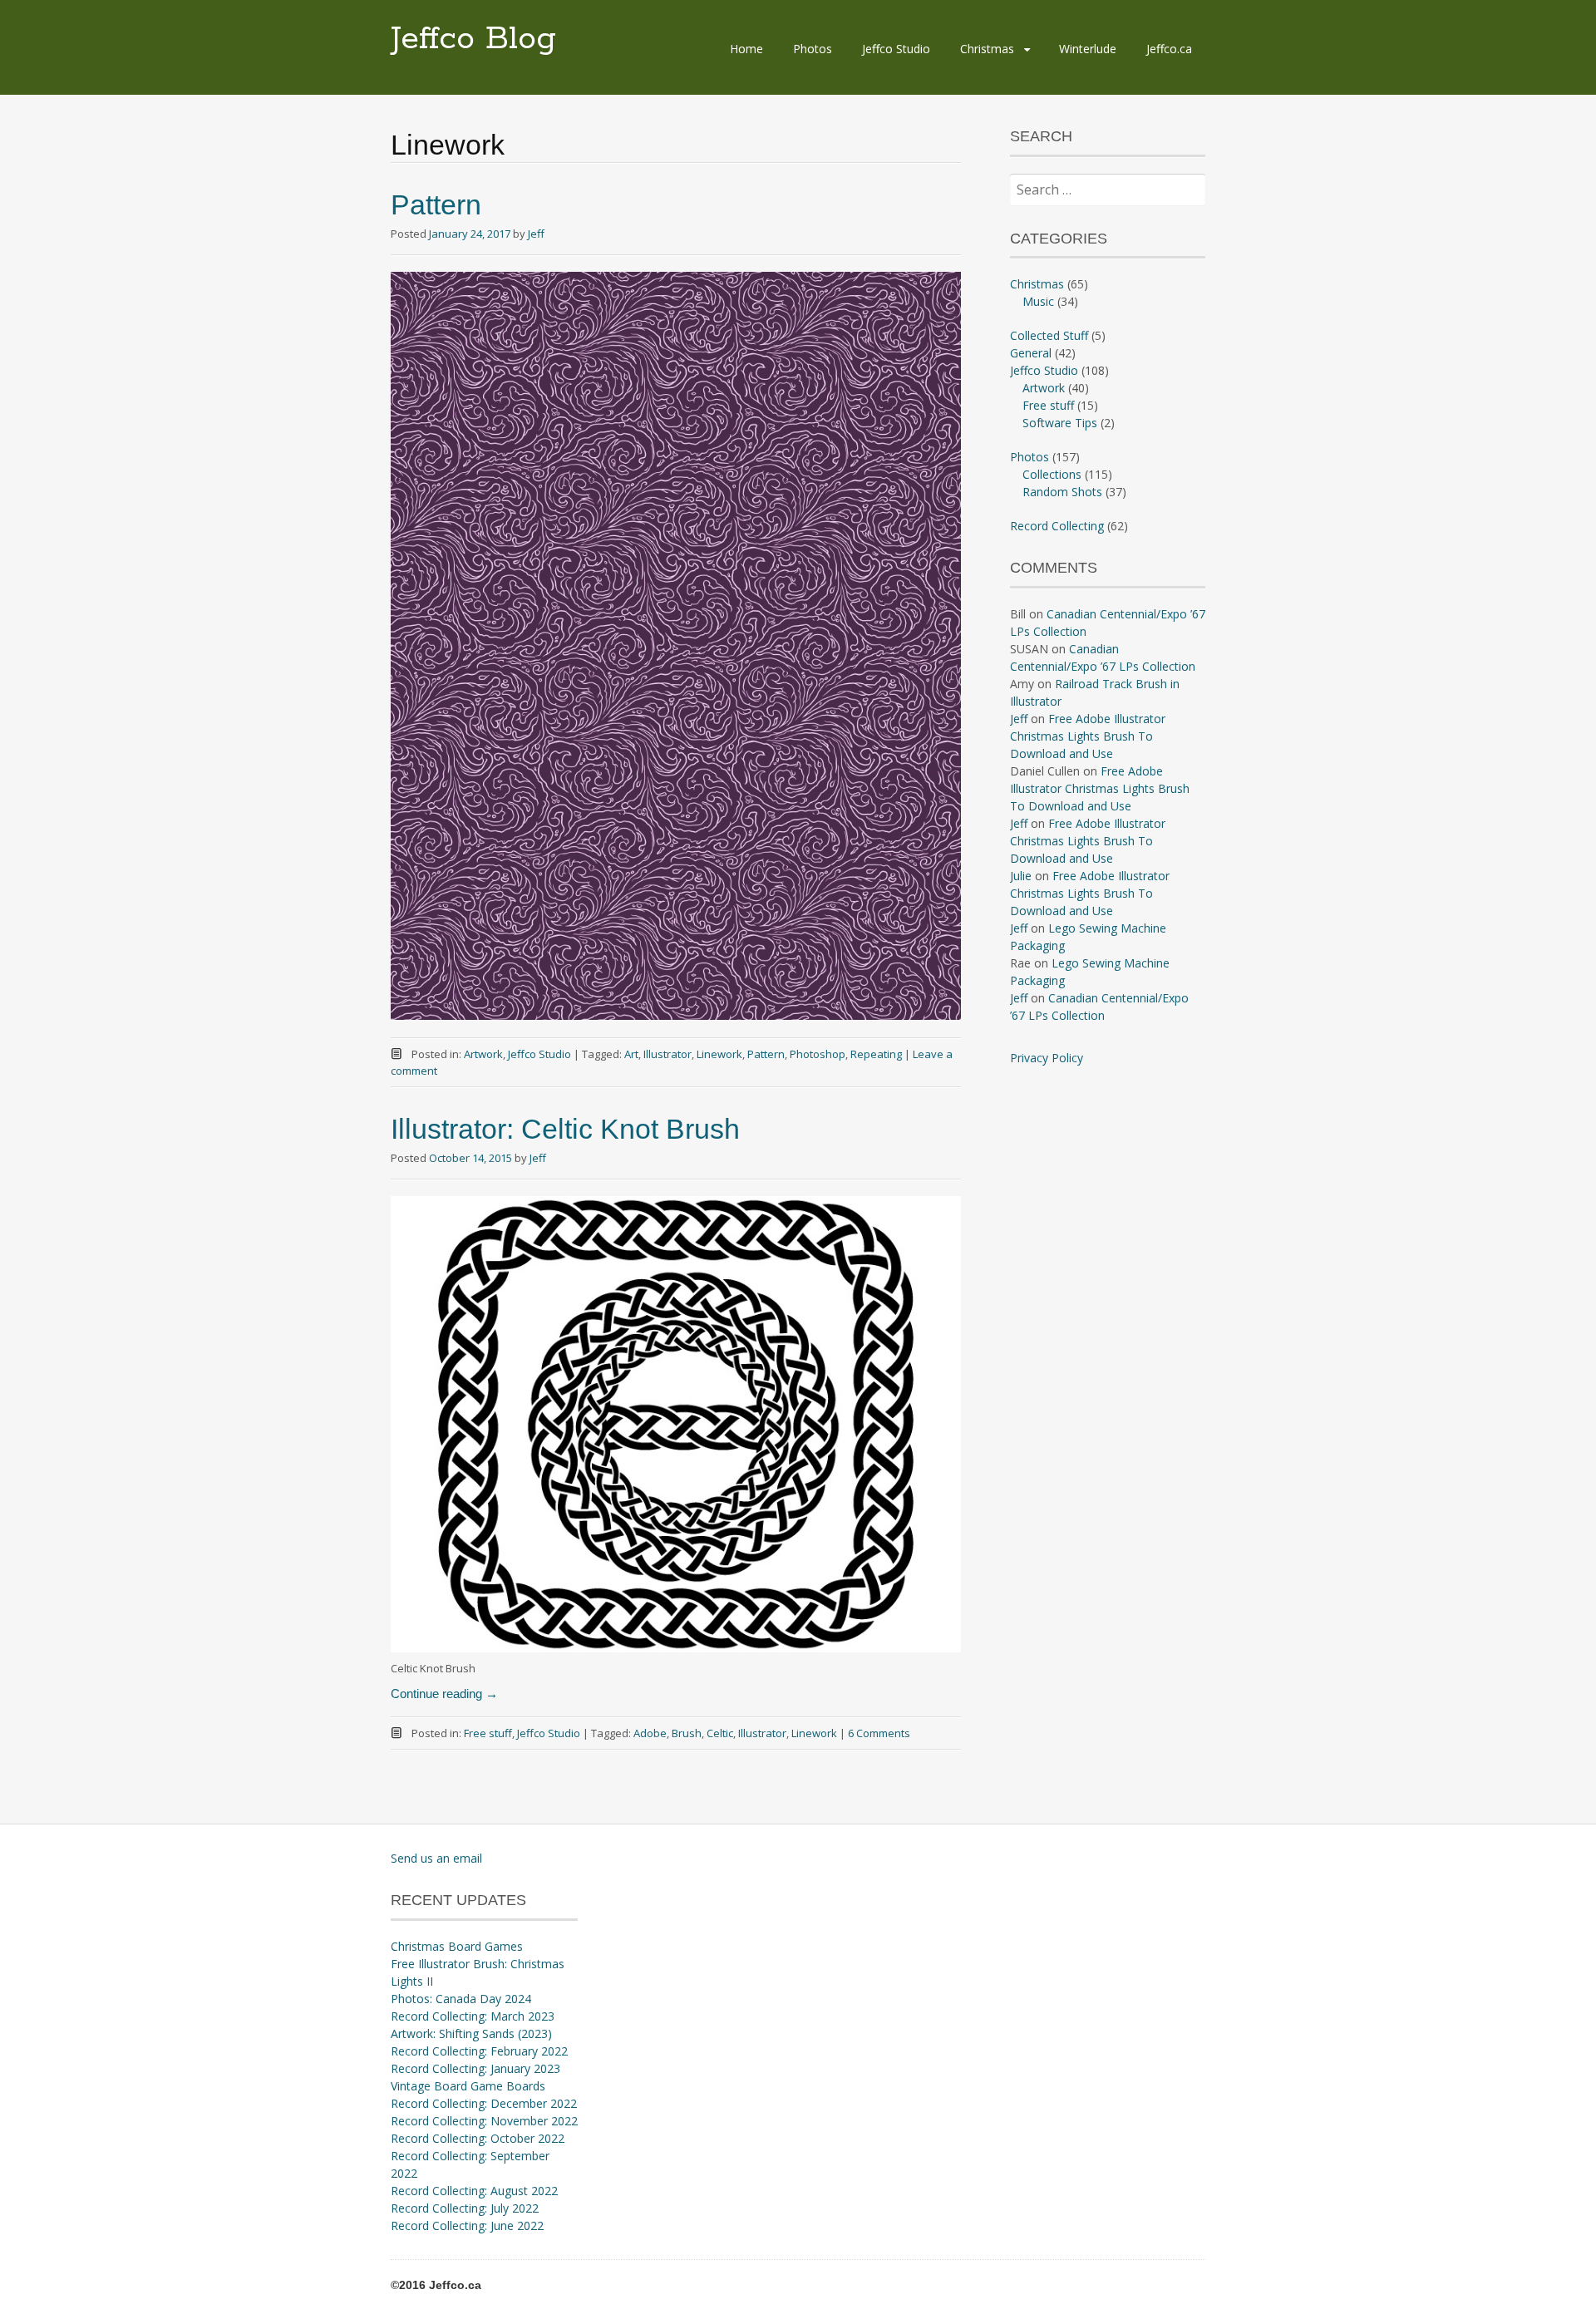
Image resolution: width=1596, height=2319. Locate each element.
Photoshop (818, 1054)
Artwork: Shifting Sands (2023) (471, 2033)
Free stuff (488, 1733)
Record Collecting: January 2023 (475, 2068)
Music (1038, 301)
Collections (1052, 474)
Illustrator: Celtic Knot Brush (565, 1129)
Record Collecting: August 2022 (474, 2191)
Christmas (987, 49)
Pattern (436, 204)
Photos (813, 49)
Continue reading (444, 1694)
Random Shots (1062, 492)
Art (631, 1054)
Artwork (483, 1054)
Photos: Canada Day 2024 (461, 1999)
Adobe (650, 1733)
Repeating (876, 1054)
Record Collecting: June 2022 (467, 2225)
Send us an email (436, 1858)
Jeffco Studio (896, 49)
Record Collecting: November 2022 (484, 2121)
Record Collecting (1057, 526)
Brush (687, 1733)
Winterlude (1088, 49)
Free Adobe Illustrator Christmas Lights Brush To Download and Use (1088, 736)
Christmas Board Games (457, 1946)
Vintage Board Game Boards (468, 2086)
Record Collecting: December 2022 (484, 2103)
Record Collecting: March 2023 (473, 2016)
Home (746, 49)
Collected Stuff (1049, 335)
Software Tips (1060, 423)
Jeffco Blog (473, 39)
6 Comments (879, 1733)
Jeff (536, 234)
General (1031, 353)
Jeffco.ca (1169, 49)
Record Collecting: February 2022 (479, 2051)
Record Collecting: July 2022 (465, 2208)
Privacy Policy (1047, 1058)
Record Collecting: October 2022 (478, 2138)
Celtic (720, 1733)
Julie (1021, 876)
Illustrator (667, 1054)
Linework (719, 1054)
